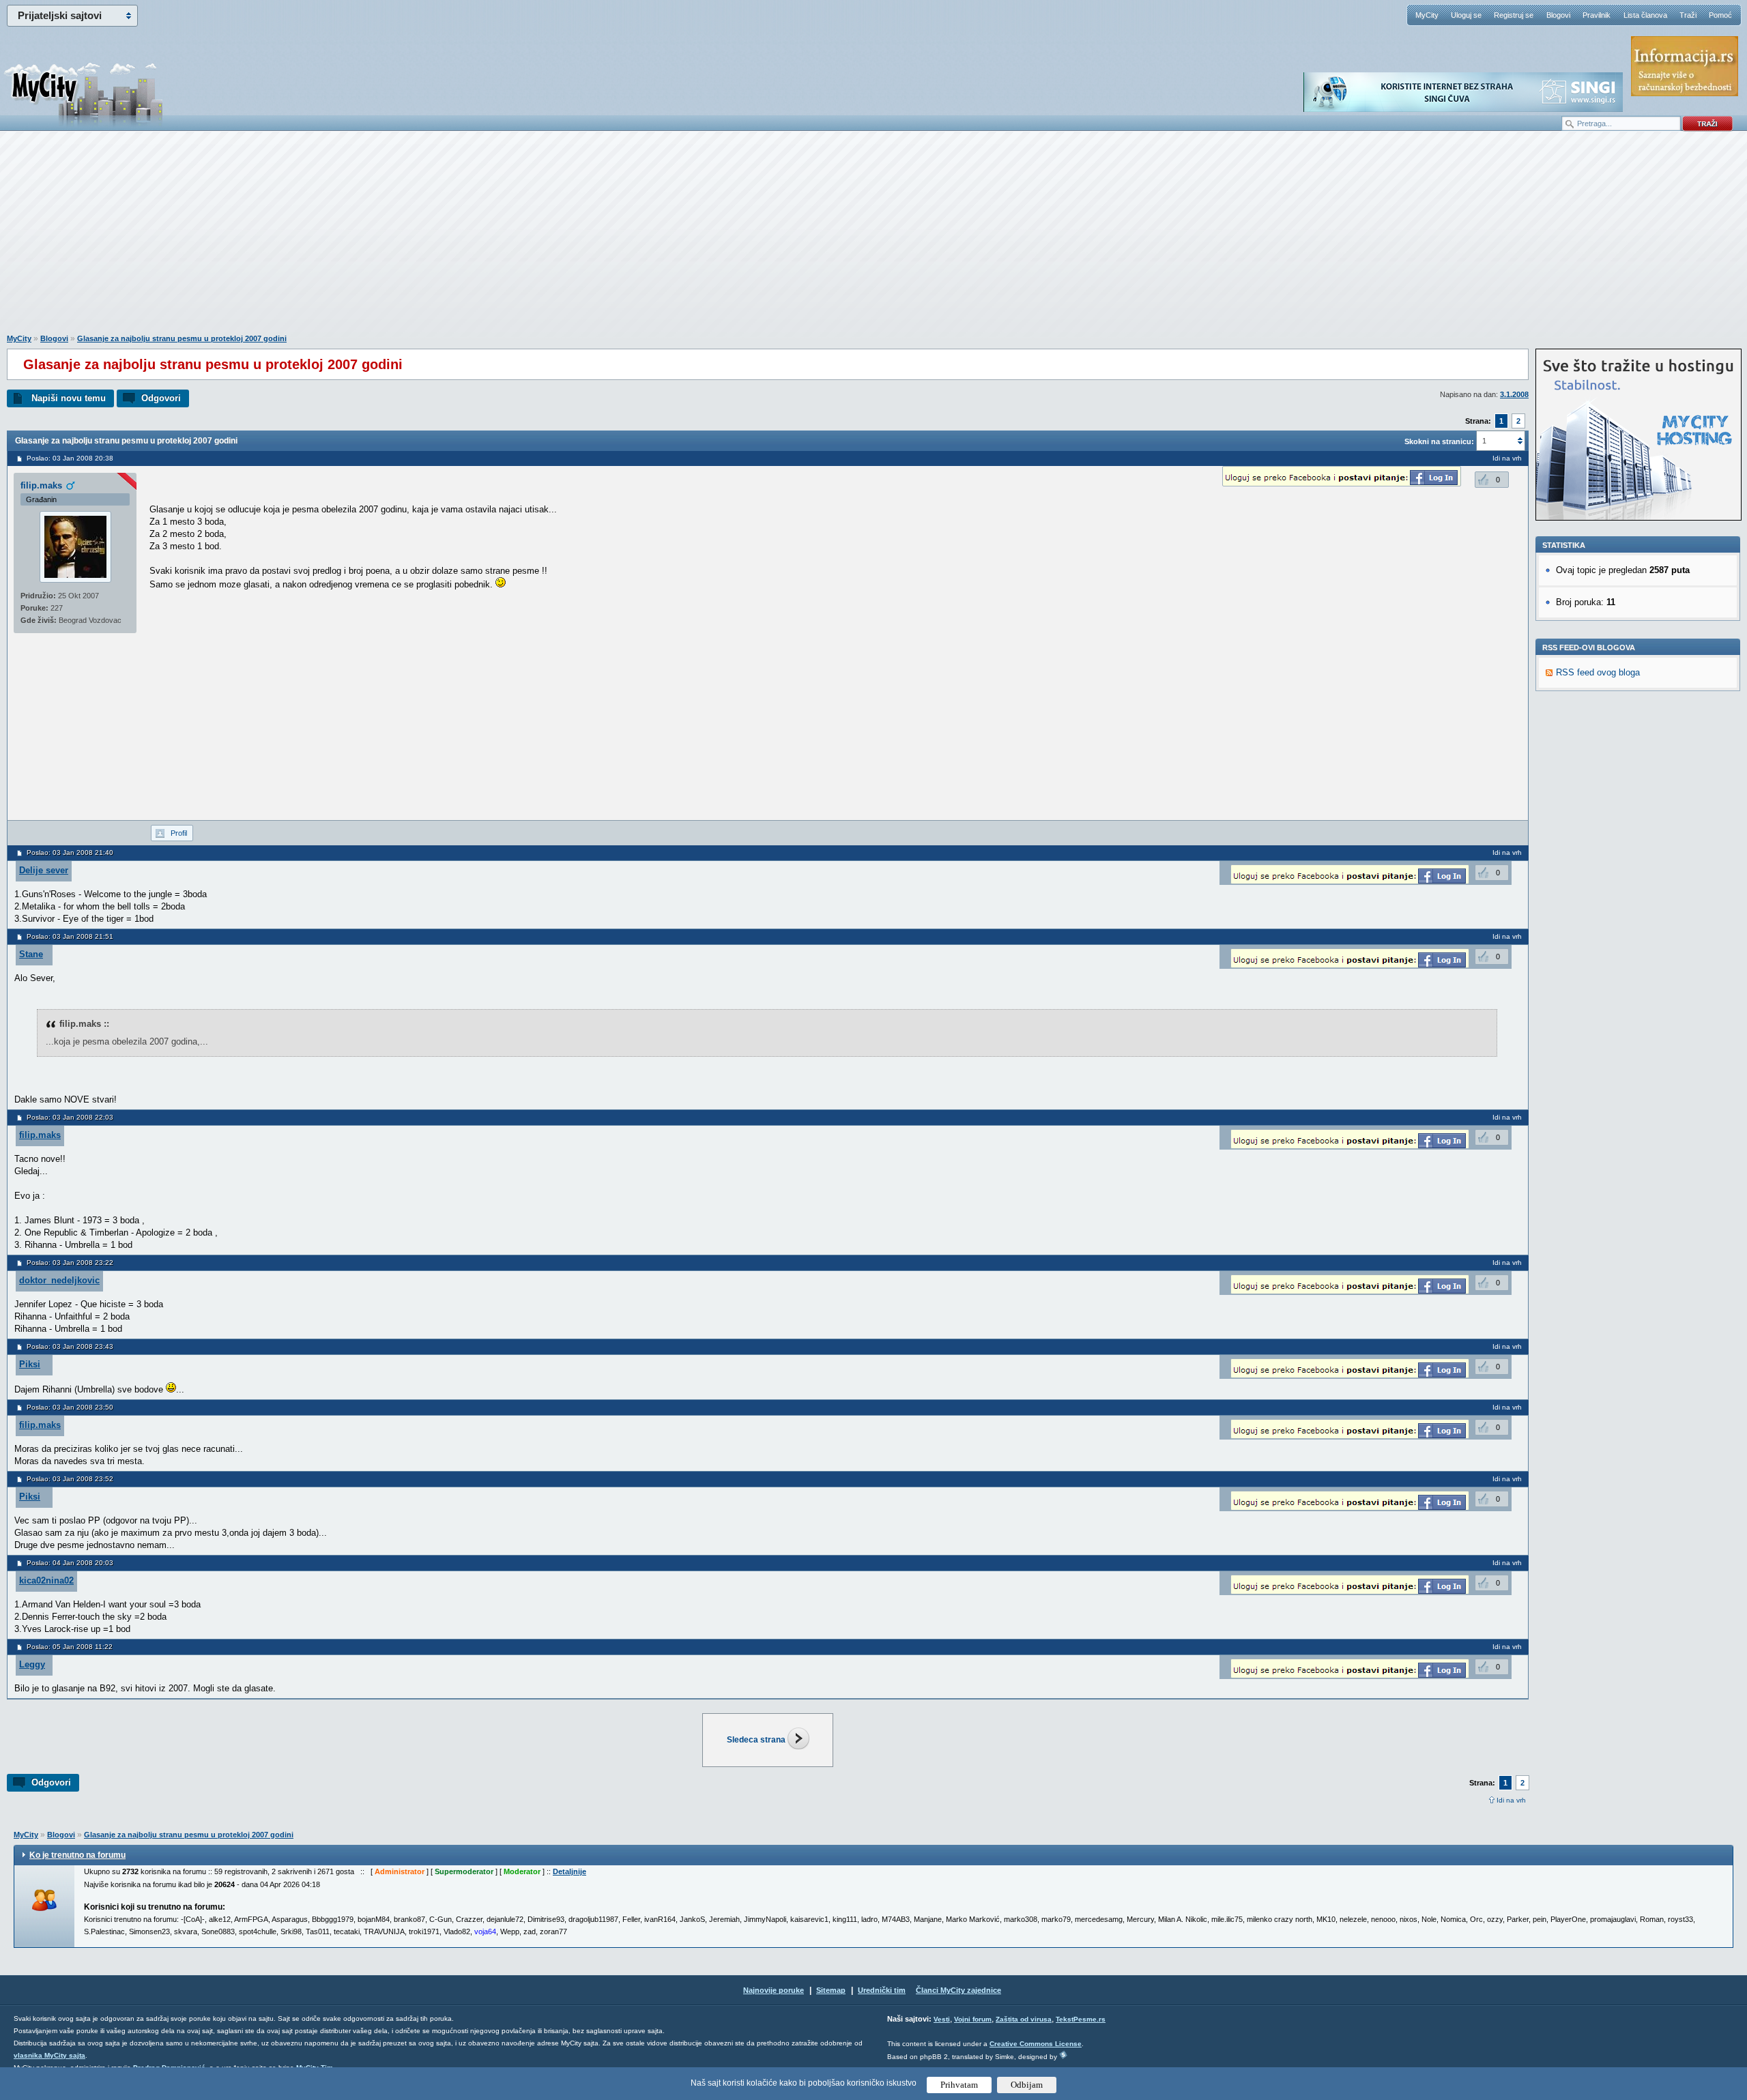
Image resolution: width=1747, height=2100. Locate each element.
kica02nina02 (46, 1580)
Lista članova (1645, 15)
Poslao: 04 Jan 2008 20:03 (70, 1563)
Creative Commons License (1036, 2044)
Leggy (32, 1664)
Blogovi (1558, 15)
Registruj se (1514, 15)
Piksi (30, 1364)
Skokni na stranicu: (1439, 441)
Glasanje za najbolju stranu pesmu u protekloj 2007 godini (182, 338)
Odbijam (1027, 2085)
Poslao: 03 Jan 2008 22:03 (70, 1117)
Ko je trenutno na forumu (77, 1855)
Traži (1688, 15)
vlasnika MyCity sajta (49, 2055)
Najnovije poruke (774, 1990)
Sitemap (831, 1990)
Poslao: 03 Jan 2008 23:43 (70, 1346)
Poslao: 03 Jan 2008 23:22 (70, 1263)
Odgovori (161, 398)
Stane (31, 954)
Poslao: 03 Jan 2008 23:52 (70, 1479)
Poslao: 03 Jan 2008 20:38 (70, 458)
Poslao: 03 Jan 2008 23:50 (70, 1407)
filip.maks (41, 485)
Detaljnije (569, 1871)
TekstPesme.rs (1081, 2019)
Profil (179, 833)
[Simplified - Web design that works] (1063, 2055)
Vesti (942, 2019)
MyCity (1427, 15)
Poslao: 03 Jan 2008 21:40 (70, 852)
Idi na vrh (1511, 1800)
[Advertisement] (873, 239)
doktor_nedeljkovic (59, 1280)
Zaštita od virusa (1024, 2019)
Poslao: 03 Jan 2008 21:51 (70, 936)
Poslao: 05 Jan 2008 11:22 (70, 1647)
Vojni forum (973, 2019)
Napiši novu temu (69, 398)
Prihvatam (959, 2085)
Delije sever (44, 870)
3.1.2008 (1514, 394)
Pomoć (1720, 15)
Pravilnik (1597, 15)
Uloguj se (1466, 15)
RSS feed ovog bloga (1598, 672)
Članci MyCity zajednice (958, 1990)
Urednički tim (882, 1990)
